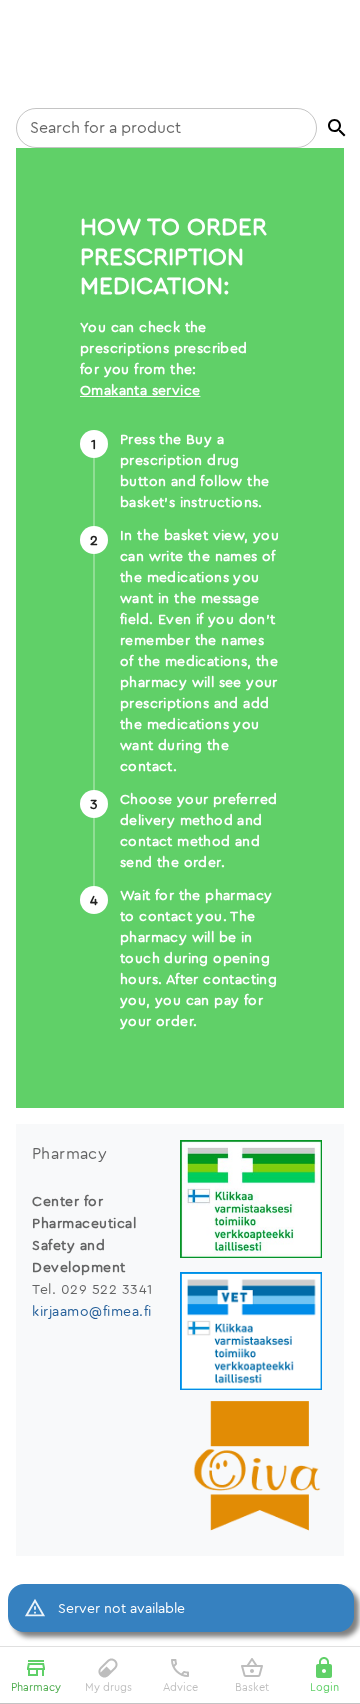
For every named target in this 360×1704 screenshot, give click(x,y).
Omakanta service (140, 390)
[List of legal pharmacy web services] (254, 1201)
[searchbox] (166, 128)
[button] (337, 128)
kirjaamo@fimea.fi (92, 1311)
